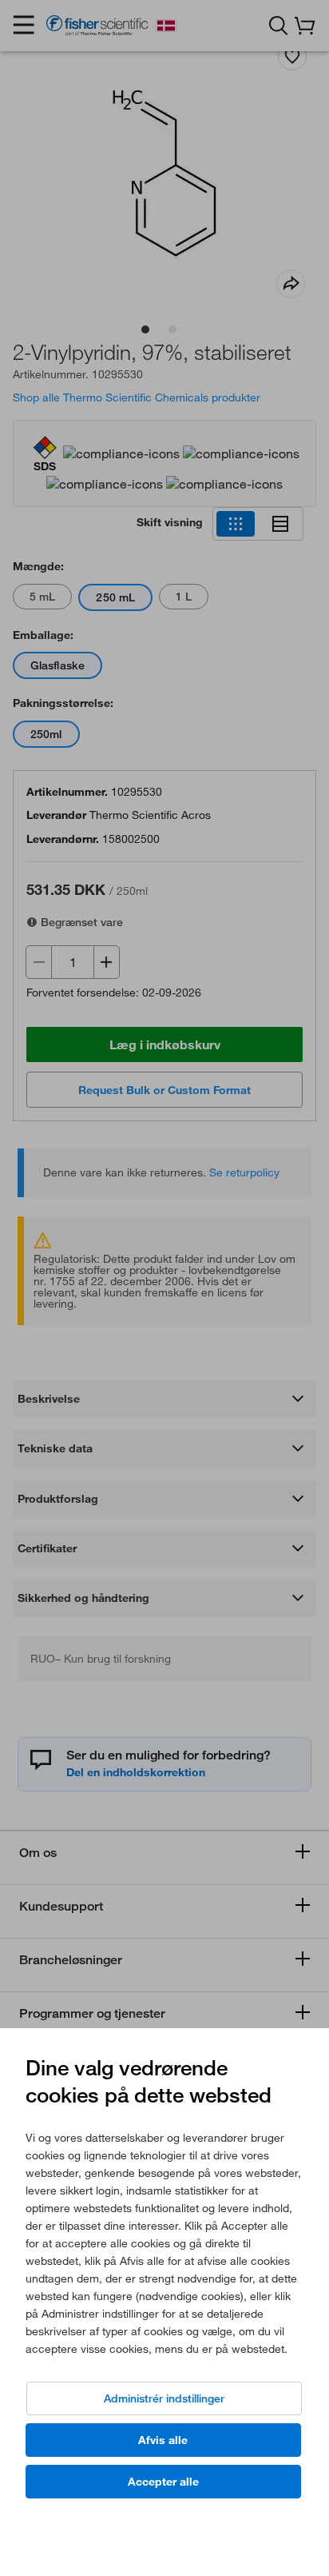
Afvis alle (163, 2440)
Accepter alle (163, 2482)
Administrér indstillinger (164, 2398)
